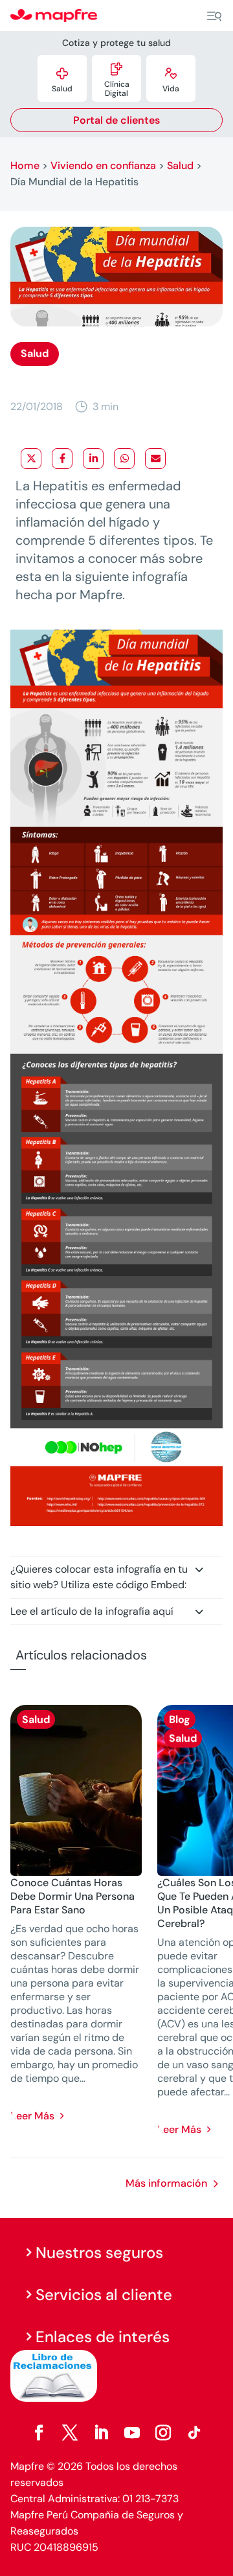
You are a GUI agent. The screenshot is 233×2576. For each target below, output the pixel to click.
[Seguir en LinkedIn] (101, 2433)
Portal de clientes (116, 120)
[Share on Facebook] (62, 459)
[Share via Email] (155, 459)
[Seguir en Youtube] (132, 2433)
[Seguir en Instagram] (163, 2433)
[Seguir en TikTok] (194, 2433)
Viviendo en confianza (103, 165)
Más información (166, 2183)
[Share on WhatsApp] (124, 459)
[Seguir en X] (70, 2433)
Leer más (32, 2116)
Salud (180, 165)
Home (25, 165)
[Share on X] (31, 459)
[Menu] (214, 16)
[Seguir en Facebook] (39, 2433)
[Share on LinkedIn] (93, 459)
